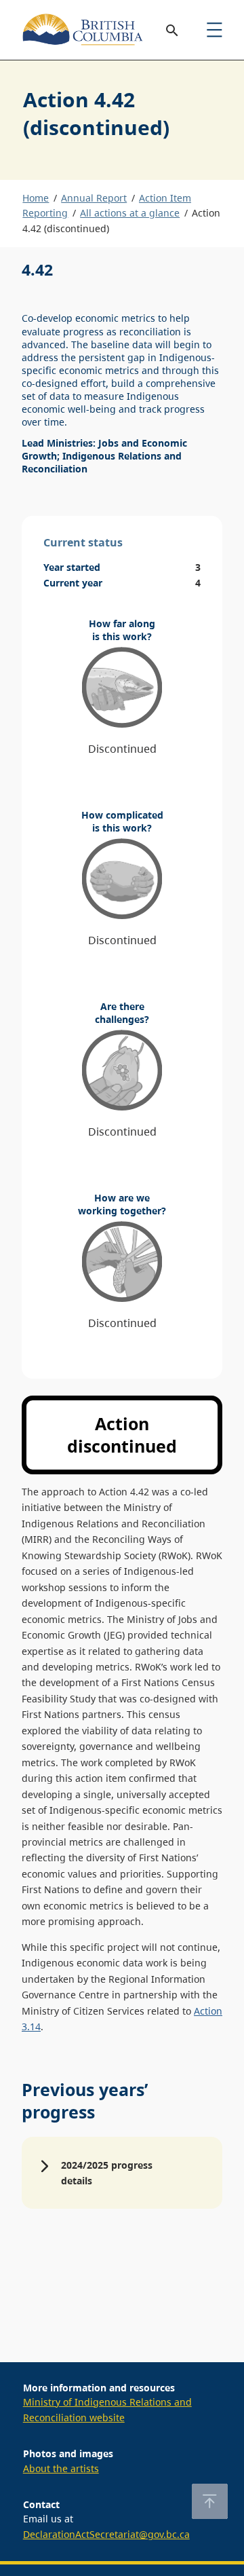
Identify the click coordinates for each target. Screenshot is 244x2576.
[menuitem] (214, 30)
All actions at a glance (130, 213)
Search (172, 30)
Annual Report (94, 198)
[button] (122, 2173)
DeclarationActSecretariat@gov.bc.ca (106, 2534)
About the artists (61, 2468)
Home (36, 198)
